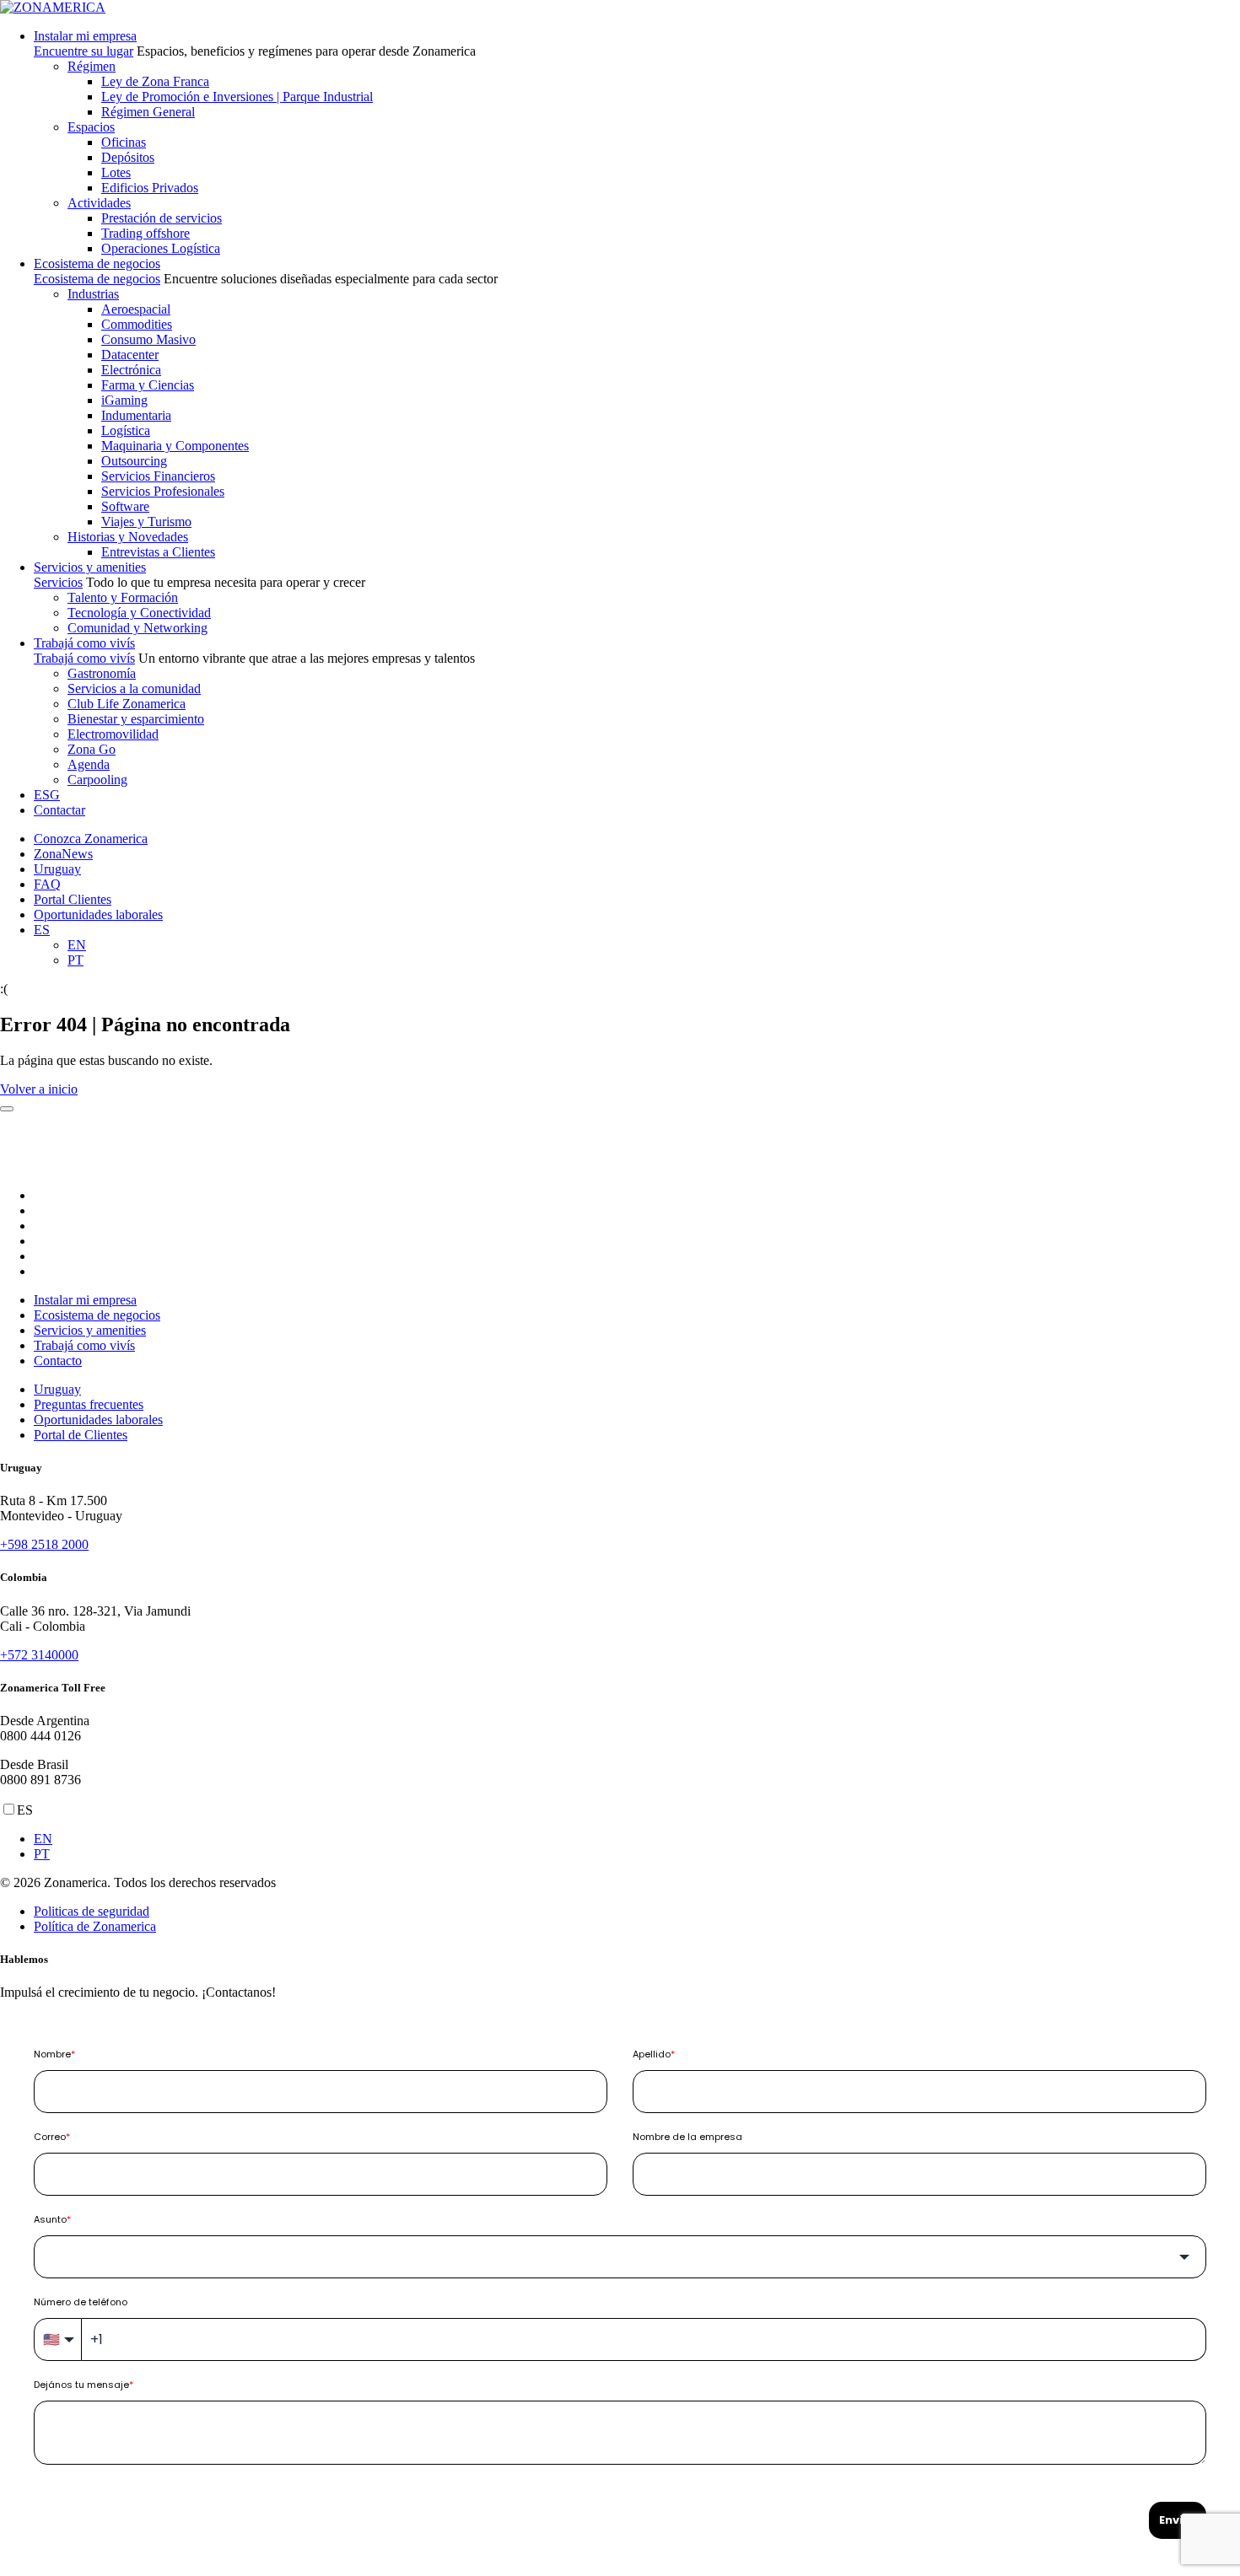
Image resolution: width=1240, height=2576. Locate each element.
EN (77, 945)
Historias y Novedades (128, 537)
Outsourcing (134, 461)
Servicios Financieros (158, 476)
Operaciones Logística (161, 248)
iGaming (124, 400)
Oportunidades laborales (98, 914)
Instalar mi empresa (85, 36)
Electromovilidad (113, 734)
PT (75, 960)
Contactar (59, 810)
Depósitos (128, 157)
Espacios (91, 127)
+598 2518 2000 (44, 1544)
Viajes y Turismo (146, 522)
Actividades (99, 203)
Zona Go (92, 749)
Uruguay (57, 869)
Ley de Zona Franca (155, 81)
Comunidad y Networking (137, 628)
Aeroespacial (136, 309)
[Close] (7, 1109)
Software (125, 506)
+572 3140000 (39, 1655)
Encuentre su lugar (84, 51)
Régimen (92, 66)
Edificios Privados (150, 188)
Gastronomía (102, 673)
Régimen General (148, 112)
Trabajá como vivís (84, 643)
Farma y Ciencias (148, 385)
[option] (637, 1839)
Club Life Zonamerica (127, 704)
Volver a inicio (39, 1089)
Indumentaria (136, 415)
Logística (126, 430)
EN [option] (43, 1839)
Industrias (93, 294)
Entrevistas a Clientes (158, 552)
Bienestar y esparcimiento (136, 719)
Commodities (137, 324)
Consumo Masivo (148, 339)
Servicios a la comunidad (134, 688)
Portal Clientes (73, 899)
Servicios (58, 582)
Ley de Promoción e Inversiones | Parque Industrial (237, 97)
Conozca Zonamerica (91, 839)
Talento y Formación (123, 597)
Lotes (116, 172)
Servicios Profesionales (163, 491)
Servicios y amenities (90, 567)
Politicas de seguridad (92, 1911)
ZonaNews (63, 854)
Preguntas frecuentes (89, 1404)
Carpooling (97, 780)
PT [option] (42, 1854)
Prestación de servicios (162, 218)
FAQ (47, 884)
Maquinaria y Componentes (175, 446)
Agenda (89, 764)
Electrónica (131, 370)
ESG (47, 795)
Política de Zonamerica (95, 1926)
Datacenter (130, 355)
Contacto (58, 1361)
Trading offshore (146, 233)
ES (42, 930)
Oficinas (124, 142)
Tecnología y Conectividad (139, 613)
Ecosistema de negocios (97, 264)
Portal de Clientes (81, 1435)
